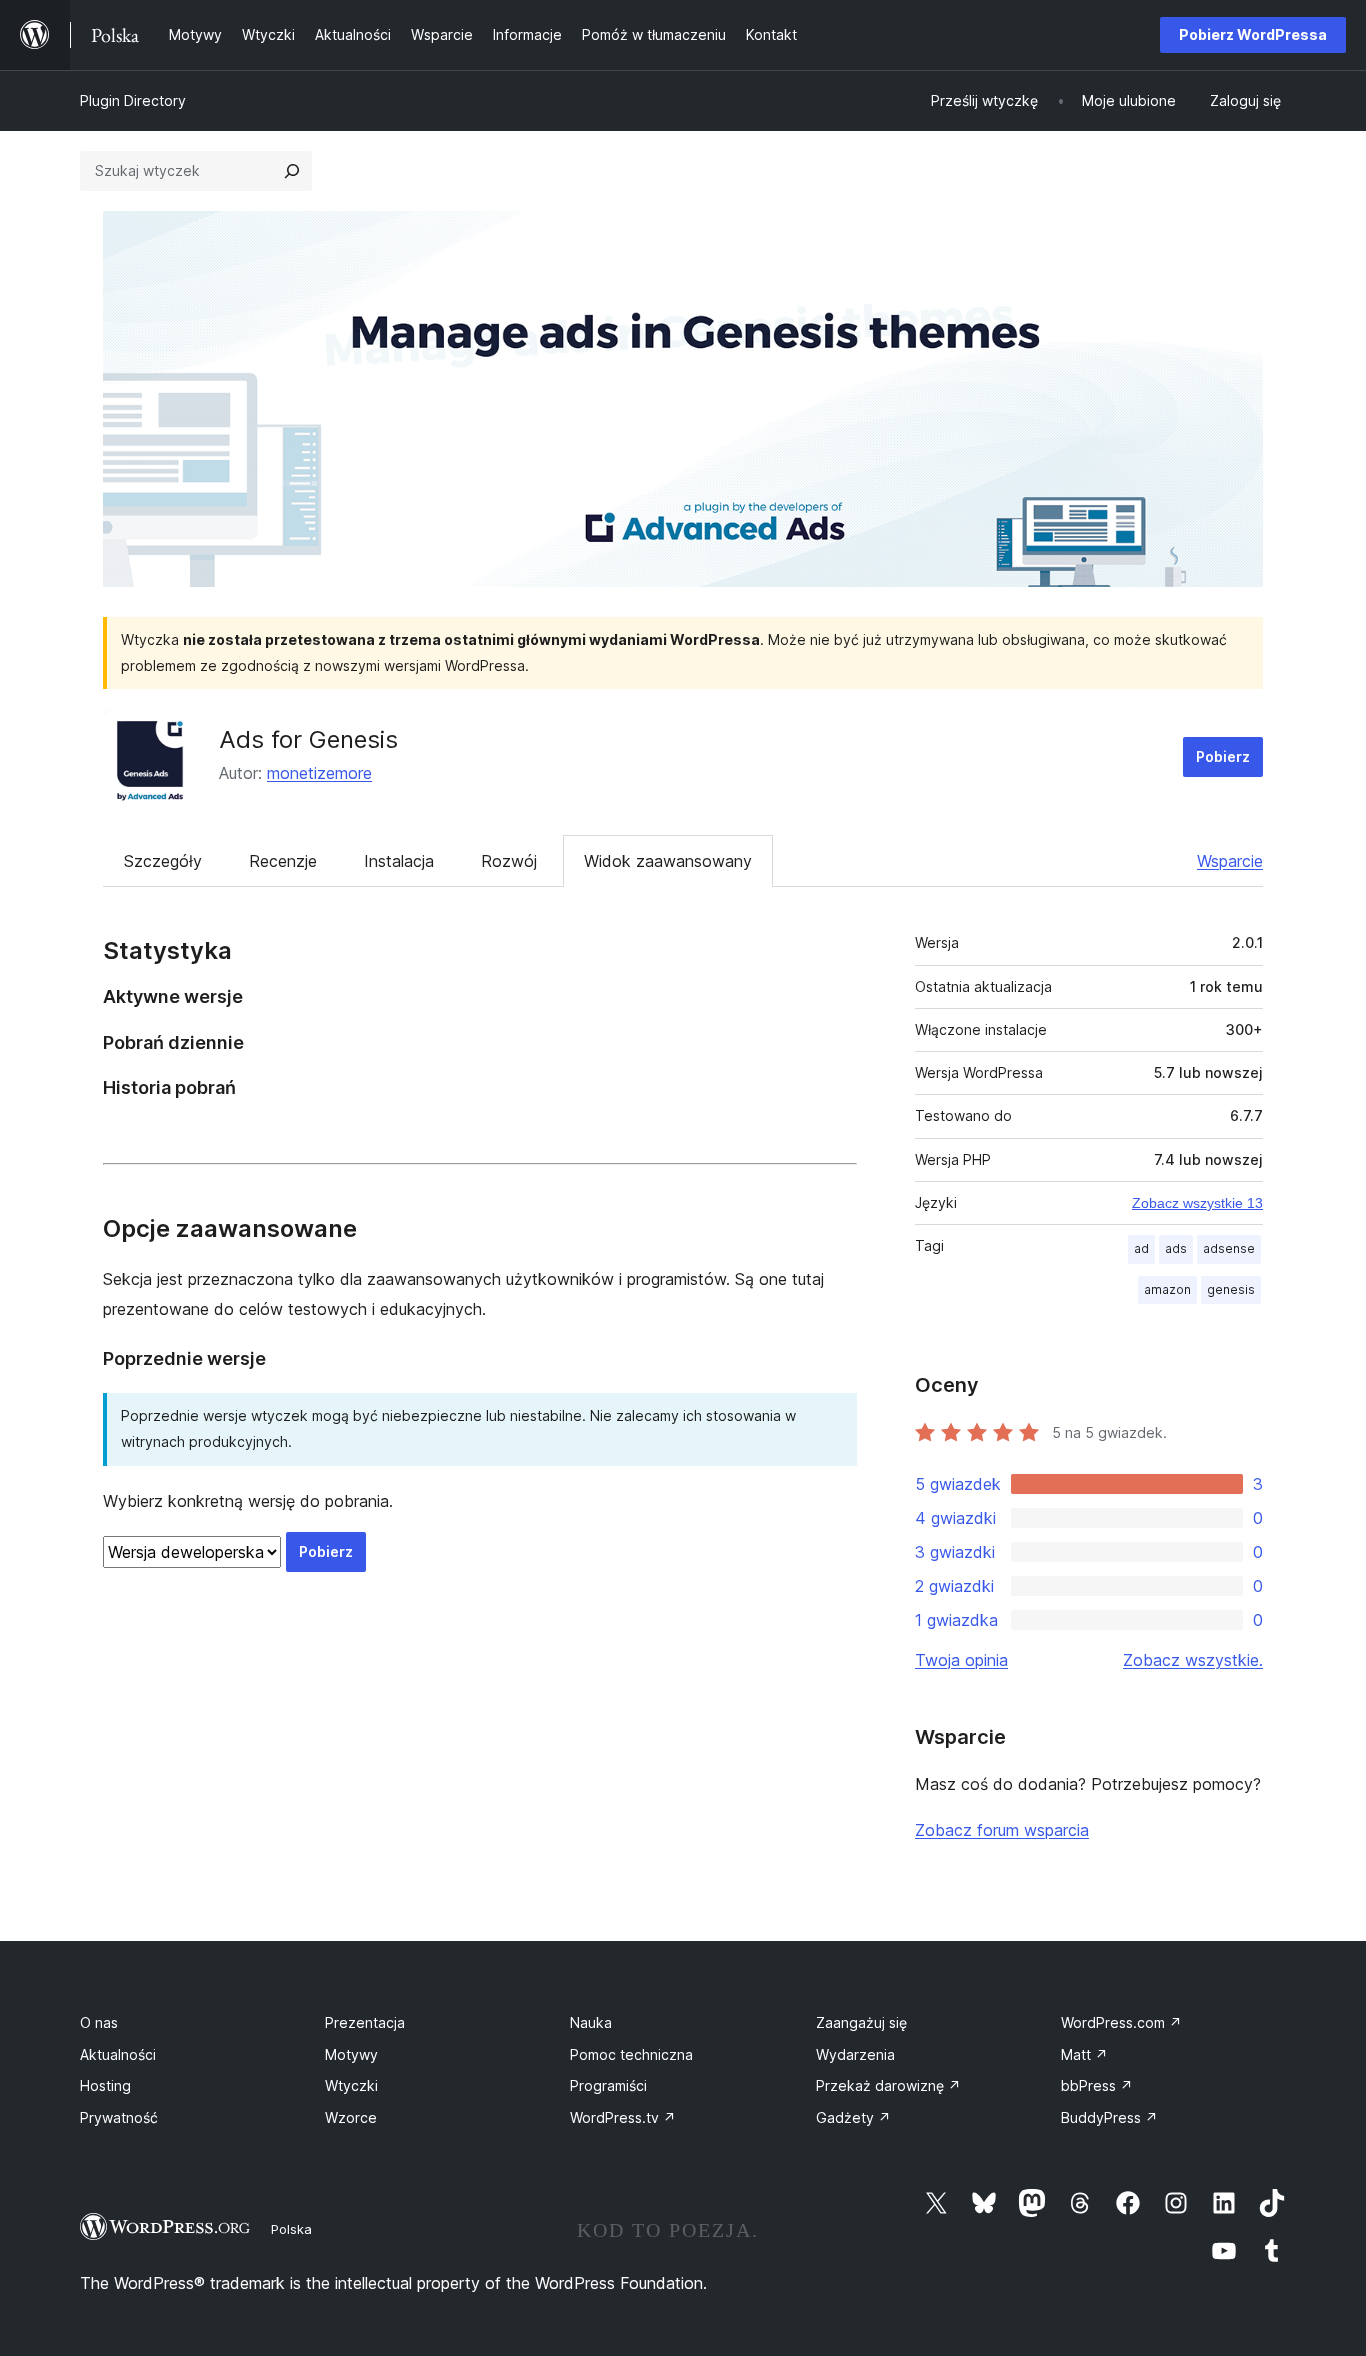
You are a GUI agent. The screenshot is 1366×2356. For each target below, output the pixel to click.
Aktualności (118, 2054)
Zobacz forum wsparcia (1002, 1830)
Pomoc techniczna (631, 2054)
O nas (99, 2022)
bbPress (1097, 2085)
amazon (1167, 1289)
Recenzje (283, 861)
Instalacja (399, 861)
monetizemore (319, 773)
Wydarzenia (855, 2054)
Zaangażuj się (861, 2022)
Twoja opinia (961, 1660)
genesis (1231, 1289)
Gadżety (853, 2117)
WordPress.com (1121, 2022)
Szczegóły (163, 861)
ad (1141, 1248)
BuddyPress (1109, 2117)
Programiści (608, 2085)
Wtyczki (351, 2085)
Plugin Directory (133, 100)
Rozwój (509, 861)
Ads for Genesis (308, 739)
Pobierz (1223, 756)
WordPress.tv (623, 2117)
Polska (291, 2229)
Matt (1084, 2054)
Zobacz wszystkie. (1193, 1660)
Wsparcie (1230, 861)
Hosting (105, 2085)
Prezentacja (365, 2022)
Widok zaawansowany (668, 861)
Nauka (591, 2022)
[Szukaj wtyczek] (292, 171)
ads (1176, 1248)
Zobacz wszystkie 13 (1197, 1203)
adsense (1229, 1248)
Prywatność (119, 2117)
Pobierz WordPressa (1253, 34)
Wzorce (351, 2117)
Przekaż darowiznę (888, 2085)
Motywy (351, 2054)
